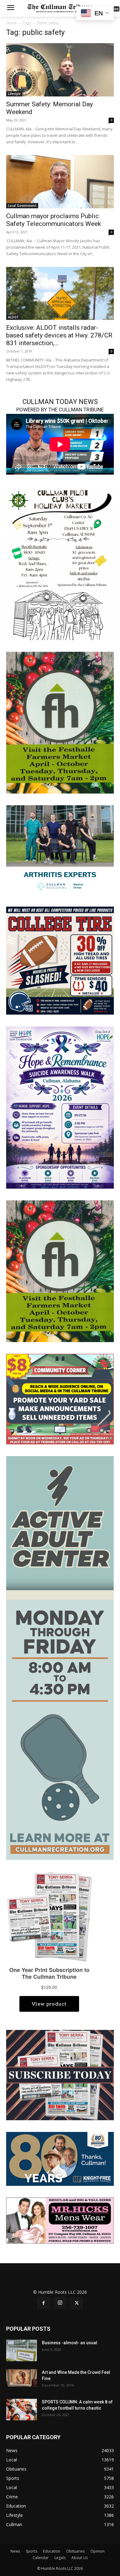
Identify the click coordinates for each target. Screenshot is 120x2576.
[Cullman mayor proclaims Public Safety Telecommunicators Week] (60, 182)
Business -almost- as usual (70, 2343)
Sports (32, 2551)
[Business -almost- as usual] (22, 2350)
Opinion (98, 2551)
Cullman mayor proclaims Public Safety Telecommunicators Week (54, 220)
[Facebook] (43, 2303)
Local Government (22, 206)
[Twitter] (77, 2303)
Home (12, 23)
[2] (60, 849)
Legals (60, 2558)
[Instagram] (60, 2303)
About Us (80, 2558)
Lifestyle (14, 94)
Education (52, 2551)
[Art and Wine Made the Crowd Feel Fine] (22, 2378)
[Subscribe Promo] (60, 2074)
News (15, 2551)
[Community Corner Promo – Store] (60, 1399)
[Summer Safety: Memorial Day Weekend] (60, 70)
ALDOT (13, 317)
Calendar (41, 2558)
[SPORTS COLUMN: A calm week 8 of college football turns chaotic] (22, 2410)
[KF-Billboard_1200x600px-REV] (60, 2159)
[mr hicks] (60, 2220)
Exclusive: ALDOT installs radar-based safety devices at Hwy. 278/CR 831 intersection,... (59, 335)
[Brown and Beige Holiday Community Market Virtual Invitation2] (60, 563)
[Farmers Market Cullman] (60, 722)
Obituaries (75, 2551)
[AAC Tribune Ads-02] (60, 1657)
